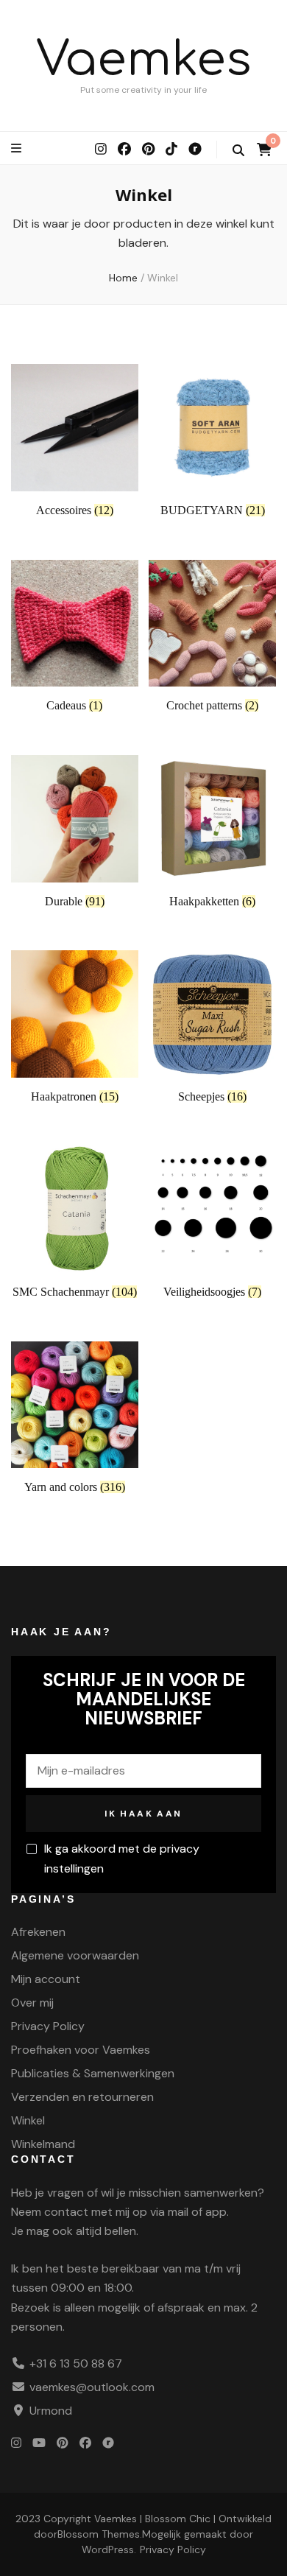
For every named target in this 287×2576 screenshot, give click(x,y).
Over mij (32, 2003)
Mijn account (46, 1979)
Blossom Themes (99, 2534)
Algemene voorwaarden (75, 1955)
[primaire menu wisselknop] (18, 148)
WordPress (108, 2549)
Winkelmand (43, 2144)
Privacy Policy (48, 2026)
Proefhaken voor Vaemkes (81, 2050)
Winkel (28, 2120)
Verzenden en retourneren (82, 2097)
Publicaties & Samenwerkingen (93, 2073)
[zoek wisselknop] (238, 151)
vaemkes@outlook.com (92, 2387)
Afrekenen (38, 1932)
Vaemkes (144, 60)
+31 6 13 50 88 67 (76, 2363)
